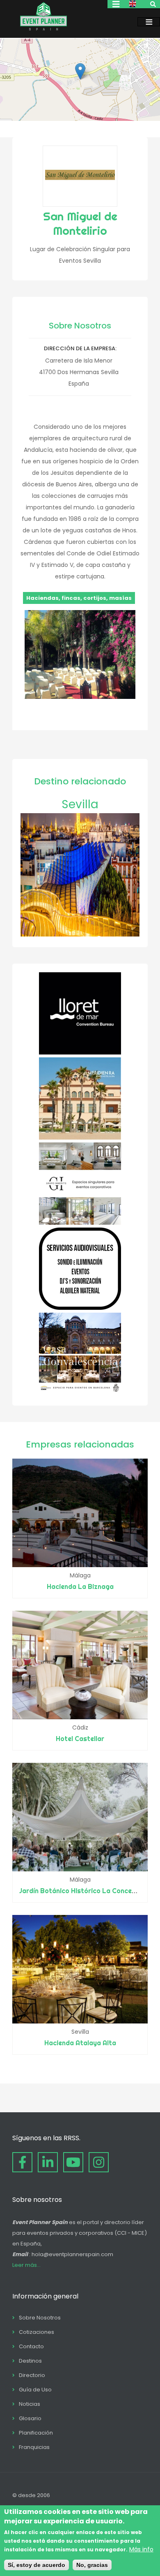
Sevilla (80, 804)
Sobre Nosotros (40, 2318)
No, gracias (92, 2565)
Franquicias (34, 2447)
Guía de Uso (35, 2390)
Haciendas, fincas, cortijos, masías (79, 598)
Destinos (30, 2361)
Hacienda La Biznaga (80, 1586)
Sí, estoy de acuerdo (37, 2565)
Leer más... (26, 2265)
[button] (80, 71)
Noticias (30, 2404)
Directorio (32, 2375)
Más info (141, 2549)
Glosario (30, 2418)
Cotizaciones (37, 2332)
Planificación (36, 2433)
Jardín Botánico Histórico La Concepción (84, 1891)
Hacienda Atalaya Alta (80, 2043)
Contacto (31, 2346)
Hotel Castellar (80, 1739)
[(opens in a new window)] (80, 1052)
